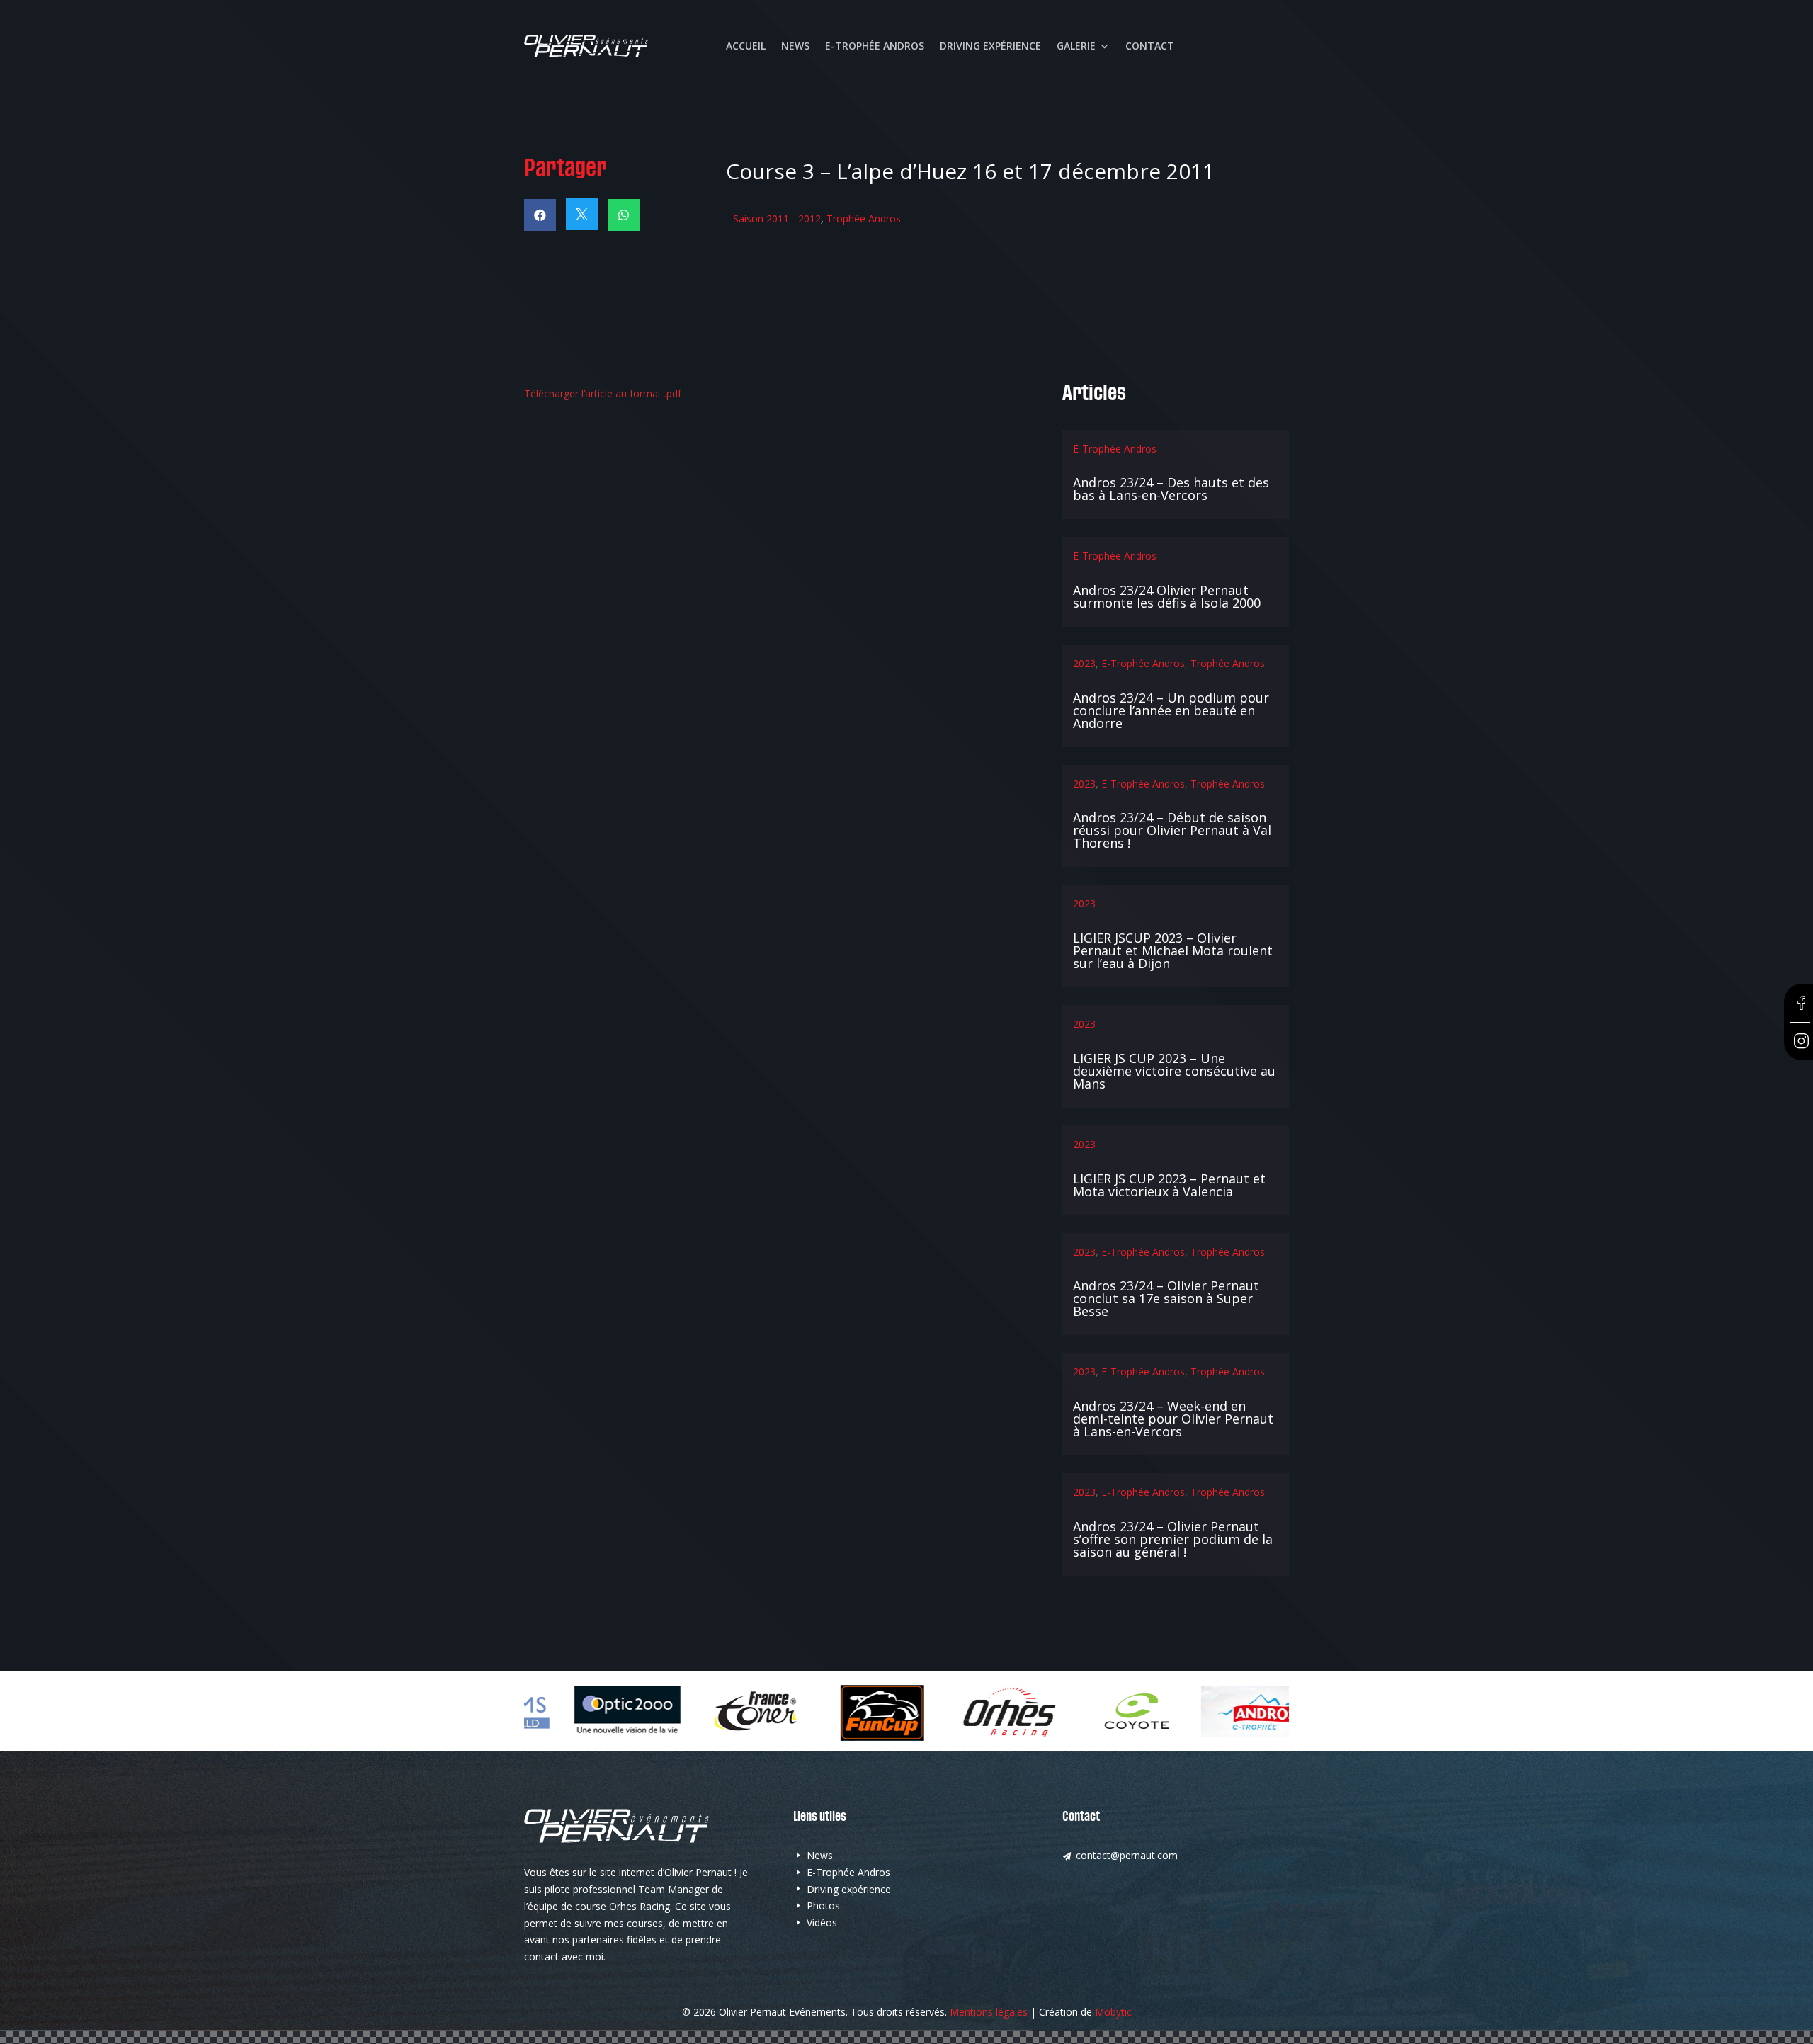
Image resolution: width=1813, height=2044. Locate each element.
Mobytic (1113, 2012)
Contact (1150, 47)
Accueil (746, 47)
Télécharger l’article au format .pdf (603, 393)
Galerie (1076, 47)
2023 (1084, 663)
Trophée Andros (864, 218)
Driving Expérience (990, 47)
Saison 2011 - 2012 (777, 218)
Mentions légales (989, 2012)
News (795, 47)
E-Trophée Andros (875, 47)
